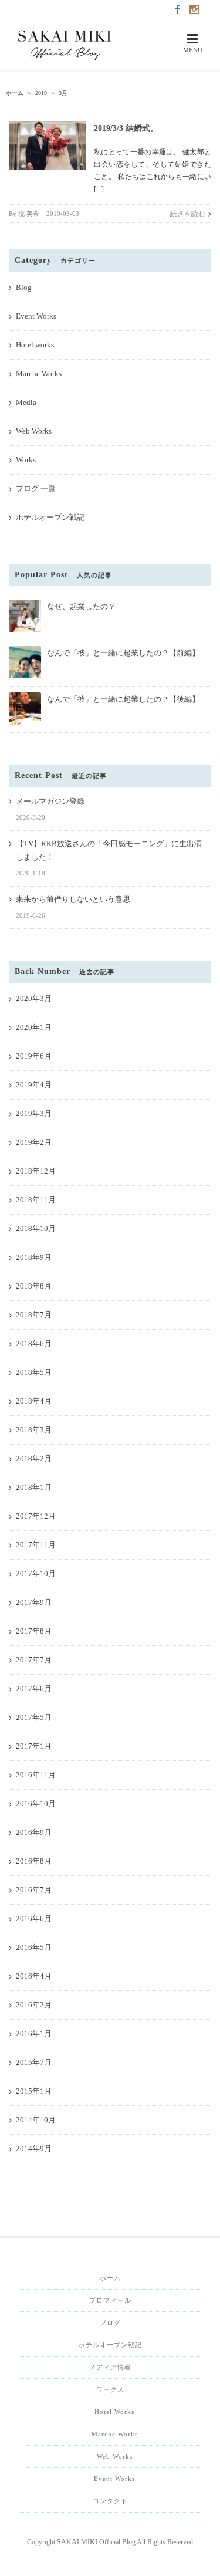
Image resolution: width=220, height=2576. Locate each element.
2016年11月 (36, 1775)
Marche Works (39, 373)
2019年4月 (34, 1085)
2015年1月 (34, 2091)
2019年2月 (34, 1142)
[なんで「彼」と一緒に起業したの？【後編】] (25, 697)
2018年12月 (36, 1171)
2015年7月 (34, 2062)
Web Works (34, 431)
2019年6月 (34, 1056)
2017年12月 (36, 1516)
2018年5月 (34, 1372)
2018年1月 (34, 1487)
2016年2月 (34, 2005)
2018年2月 (34, 1458)
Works (26, 460)
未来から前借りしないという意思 (73, 899)
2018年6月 (34, 1343)
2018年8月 (34, 1286)
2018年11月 (36, 1200)
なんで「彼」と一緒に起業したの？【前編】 (123, 653)
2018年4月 (34, 1401)
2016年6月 (34, 1919)
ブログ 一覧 (36, 489)
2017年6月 (34, 1688)
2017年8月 (34, 1631)
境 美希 (29, 214)
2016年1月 (34, 2034)
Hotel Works (114, 2412)
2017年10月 (36, 1573)
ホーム (110, 2278)
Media (26, 402)
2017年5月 (34, 1717)
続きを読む (188, 214)
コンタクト (110, 2501)
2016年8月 (34, 1861)
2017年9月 (34, 1602)
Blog (24, 287)
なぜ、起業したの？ (81, 606)
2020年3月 (34, 998)
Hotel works (35, 345)
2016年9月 (34, 1832)
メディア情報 (110, 2367)
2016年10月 (36, 1803)
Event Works (36, 316)
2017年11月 (36, 1545)
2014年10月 (36, 2120)
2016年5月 (34, 1947)
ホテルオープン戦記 (50, 517)
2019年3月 (34, 1113)
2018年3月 (34, 1430)
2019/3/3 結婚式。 (126, 128)
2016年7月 (34, 1890)
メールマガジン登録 (50, 801)
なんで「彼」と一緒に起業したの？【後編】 (123, 699)
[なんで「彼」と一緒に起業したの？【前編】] (25, 651)
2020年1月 (34, 1027)
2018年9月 (34, 1257)
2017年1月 (34, 1746)
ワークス (110, 2389)
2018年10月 (36, 1228)
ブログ (110, 2323)
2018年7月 (34, 1315)
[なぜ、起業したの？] (25, 605)
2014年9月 (34, 2149)
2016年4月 (34, 1976)
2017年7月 (34, 1660)
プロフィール (110, 2300)
